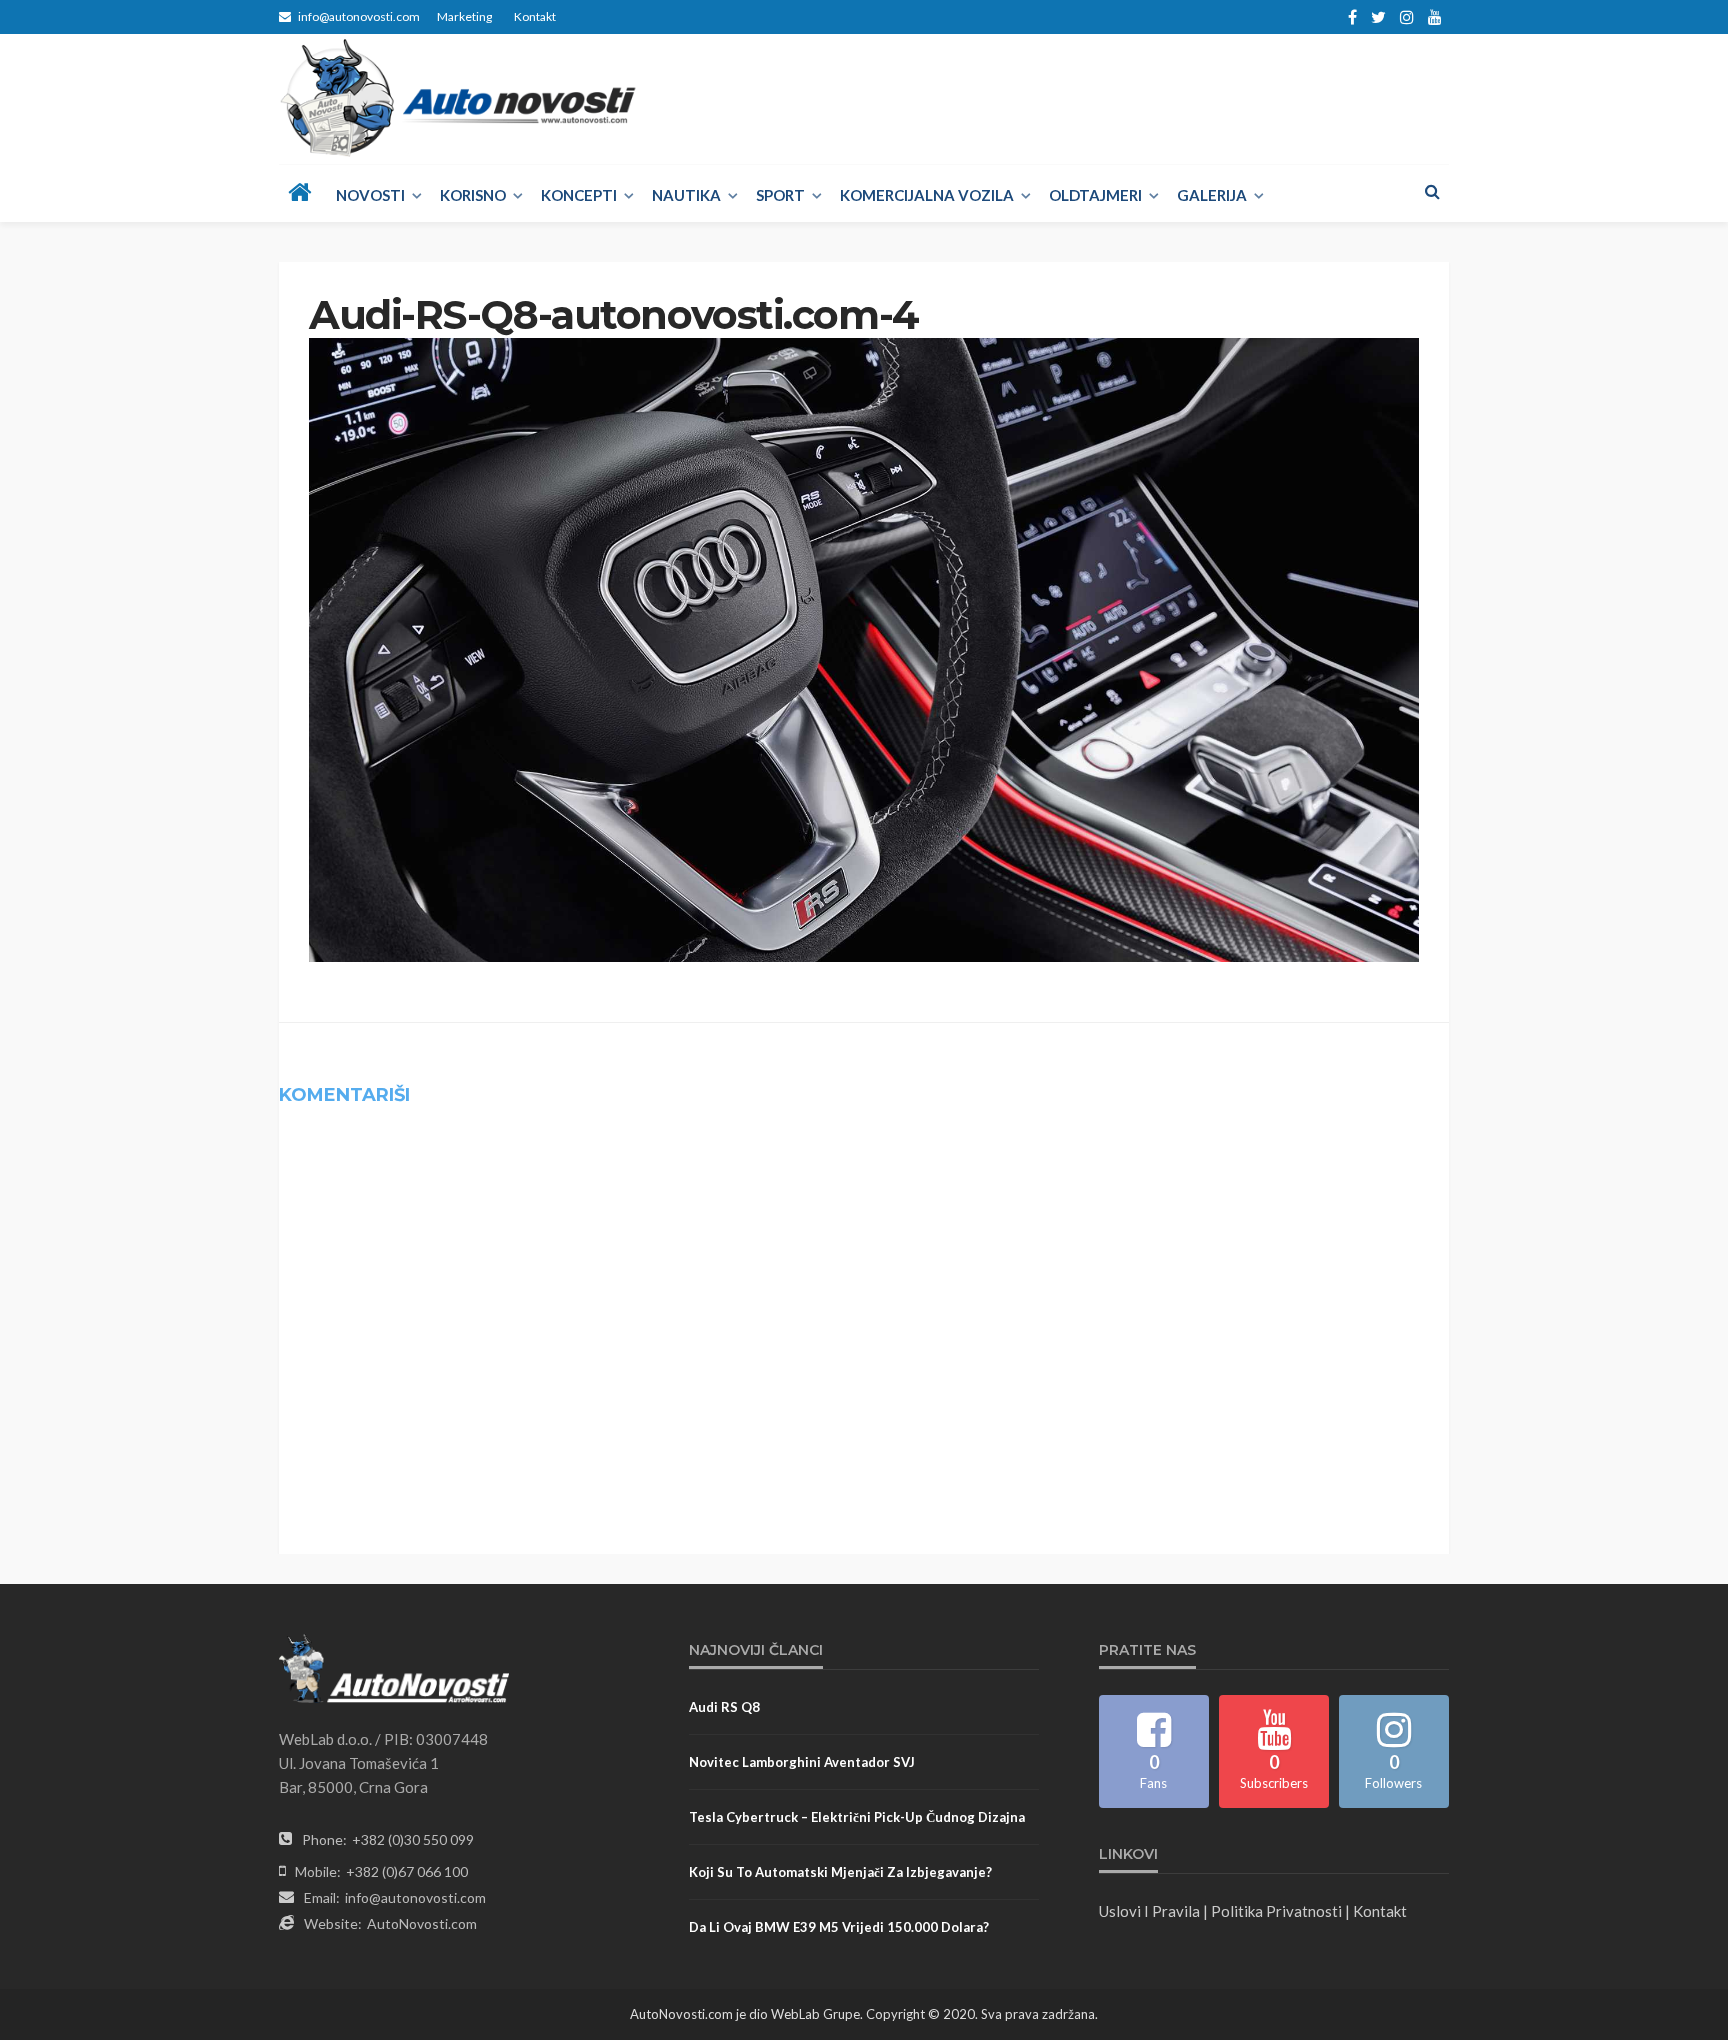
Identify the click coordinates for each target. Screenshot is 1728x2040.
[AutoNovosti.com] (458, 98)
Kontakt (535, 16)
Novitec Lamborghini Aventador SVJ (802, 1762)
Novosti (370, 195)
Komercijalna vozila (927, 195)
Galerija (1212, 195)
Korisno (473, 195)
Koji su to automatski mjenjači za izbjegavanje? (840, 1872)
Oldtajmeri (1095, 195)
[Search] (1432, 191)
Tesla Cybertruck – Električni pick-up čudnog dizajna (857, 1817)
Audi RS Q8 (724, 1707)
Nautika (686, 195)
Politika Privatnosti (1276, 1911)
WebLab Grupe (815, 2014)
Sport (780, 195)
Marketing (464, 16)
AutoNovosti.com (422, 1923)
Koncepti (579, 195)
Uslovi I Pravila (1149, 1911)
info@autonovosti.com (415, 1897)
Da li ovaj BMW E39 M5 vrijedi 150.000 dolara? (839, 1927)
